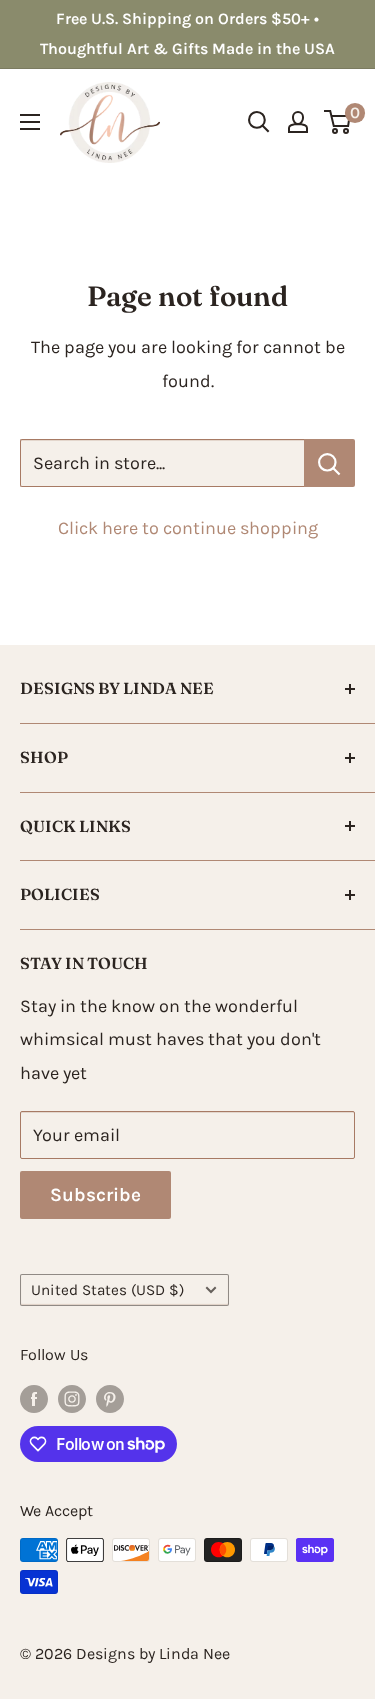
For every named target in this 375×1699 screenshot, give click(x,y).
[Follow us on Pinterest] (110, 1398)
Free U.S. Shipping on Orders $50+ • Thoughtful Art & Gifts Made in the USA (187, 33)
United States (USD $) (107, 1290)
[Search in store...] (329, 463)
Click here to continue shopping (188, 528)
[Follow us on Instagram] (72, 1398)
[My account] (298, 122)
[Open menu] (30, 122)
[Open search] (259, 122)
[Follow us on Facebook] (34, 1398)
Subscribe (95, 1195)
